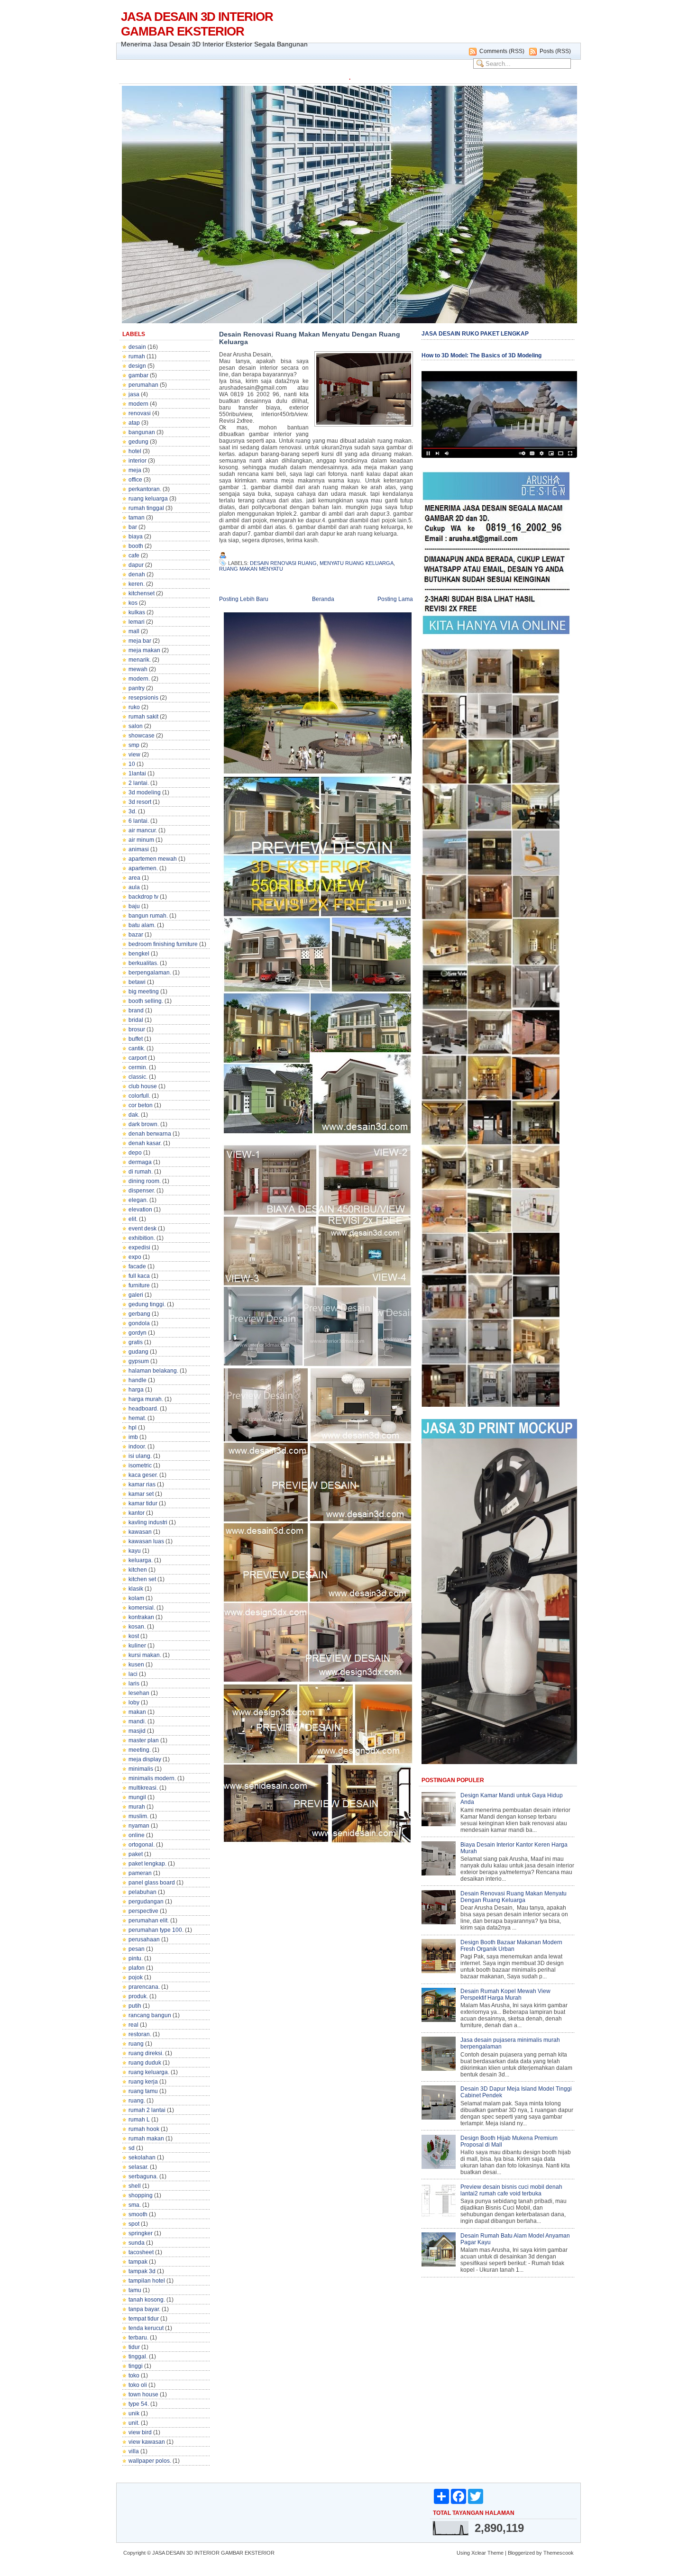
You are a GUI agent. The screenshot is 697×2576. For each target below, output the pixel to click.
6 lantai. (139, 821)
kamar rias (142, 1484)
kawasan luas (146, 1541)
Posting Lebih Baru (244, 599)
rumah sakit (143, 717)
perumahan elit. (149, 1921)
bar (133, 527)
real (133, 2025)
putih (135, 2006)
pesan (137, 1949)
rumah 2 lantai (147, 2110)
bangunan (142, 432)
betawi (137, 982)
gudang (138, 1352)
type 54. (139, 2404)
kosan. (137, 1627)
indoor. (137, 1447)
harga (136, 1390)
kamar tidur (143, 1503)
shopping (141, 2195)
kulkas (137, 612)
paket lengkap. (147, 1864)
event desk (142, 1229)
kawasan (140, 1532)
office (135, 480)
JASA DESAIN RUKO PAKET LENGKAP (475, 334)
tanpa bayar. (144, 2309)
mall (134, 631)
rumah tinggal (146, 508)
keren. (137, 584)
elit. (133, 1219)
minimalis (141, 1769)
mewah (138, 669)
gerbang (139, 1314)
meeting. (140, 1750)
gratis (136, 1342)
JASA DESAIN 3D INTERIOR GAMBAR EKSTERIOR (197, 24)
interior (138, 461)
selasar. (138, 2167)
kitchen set (142, 1579)
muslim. (138, 1816)
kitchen (138, 1570)
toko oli (138, 2385)
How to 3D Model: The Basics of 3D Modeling (481, 355)
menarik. (140, 660)
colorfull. (139, 1096)
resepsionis (143, 698)
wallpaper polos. (150, 2461)
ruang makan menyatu (251, 569)
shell (135, 2186)
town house (143, 2394)
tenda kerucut (146, 2328)
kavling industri (148, 1522)
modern (138, 404)
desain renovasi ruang (283, 563)
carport (138, 1058)
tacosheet (141, 2252)
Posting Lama (395, 599)
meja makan (144, 650)
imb (133, 1437)
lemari (137, 622)
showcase (142, 736)
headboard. (143, 1409)
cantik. (137, 1048)
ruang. (137, 2101)
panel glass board (152, 1883)
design (137, 366)
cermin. (138, 1067)
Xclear (479, 2553)
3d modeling (145, 792)
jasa (134, 394)
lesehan (139, 1693)
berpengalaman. (150, 973)
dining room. (145, 1181)
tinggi (136, 2366)
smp (134, 745)
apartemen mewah (153, 859)
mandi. (137, 1721)
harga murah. (146, 1399)
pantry (137, 688)
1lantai (137, 774)
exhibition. (142, 1238)
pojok (136, 1977)
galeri (136, 1295)
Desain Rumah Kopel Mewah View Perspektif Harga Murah (505, 1994)
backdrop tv (143, 897)
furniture (139, 1285)
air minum (141, 840)
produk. (138, 1996)
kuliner (137, 1646)
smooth (138, 2214)
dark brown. (144, 1124)
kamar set (141, 1494)
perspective (143, 1911)
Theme (495, 2553)
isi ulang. (140, 1456)
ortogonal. (142, 1845)
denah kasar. (145, 1143)
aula (134, 887)
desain (137, 347)
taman (137, 518)
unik (134, 2413)
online (137, 1835)
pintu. (136, 1958)
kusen (136, 1665)
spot (134, 2224)
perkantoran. (145, 489)
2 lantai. (139, 783)
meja (135, 470)
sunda (137, 2243)
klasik (136, 1589)
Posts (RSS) (555, 51)
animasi (139, 849)
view (134, 755)
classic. (138, 1077)
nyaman (139, 1826)
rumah (137, 356)
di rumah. (141, 1172)
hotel (135, 451)
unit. (134, 2423)
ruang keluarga (148, 499)
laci (133, 1674)
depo (135, 1153)
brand (136, 1010)
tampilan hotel (147, 2281)
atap (134, 423)
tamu (135, 2290)
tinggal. (138, 2357)
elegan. (138, 1200)
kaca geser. (143, 1475)
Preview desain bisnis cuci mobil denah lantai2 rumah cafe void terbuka (511, 2190)
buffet (136, 1039)
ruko (134, 707)
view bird (140, 2432)
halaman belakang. (153, 1371)
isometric (140, 1465)
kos (133, 603)
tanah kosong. (147, 2300)
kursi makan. (145, 1655)
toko (134, 2376)
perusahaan (144, 1939)
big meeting (144, 992)
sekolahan (142, 2157)
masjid (137, 1731)
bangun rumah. (148, 916)
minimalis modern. (152, 1778)
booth (136, 546)
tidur (134, 2347)
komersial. (142, 1608)
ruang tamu (143, 2091)
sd (132, 2148)
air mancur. (143, 830)
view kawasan (147, 2442)
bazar (136, 935)
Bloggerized (521, 2553)
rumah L (139, 2120)
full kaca (139, 1276)
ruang (136, 2044)
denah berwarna (150, 1134)
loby (134, 1702)
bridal (136, 1020)
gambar (138, 375)
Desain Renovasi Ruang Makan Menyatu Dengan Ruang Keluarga (310, 338)
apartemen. (143, 868)
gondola (139, 1323)
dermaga (140, 1162)
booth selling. (146, 1001)
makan (137, 1712)
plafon (137, 1968)
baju (134, 906)
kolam (136, 1598)
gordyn (138, 1333)
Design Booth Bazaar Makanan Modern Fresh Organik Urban (511, 1946)
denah (137, 574)
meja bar (140, 641)
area (134, 878)
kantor (137, 1513)
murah (137, 1807)
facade (137, 1266)
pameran (140, 1873)
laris (134, 1684)
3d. (133, 811)
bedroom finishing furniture (163, 944)
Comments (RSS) (502, 51)
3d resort (140, 802)
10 (132, 764)
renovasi (140, 413)
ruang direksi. (146, 2053)
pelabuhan (142, 1892)
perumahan (143, 385)
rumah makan (146, 2139)
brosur (137, 1029)
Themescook (559, 2553)
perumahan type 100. (156, 1930)
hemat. (137, 1418)
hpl (133, 1428)
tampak (138, 2262)
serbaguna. (143, 2176)
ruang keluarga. (149, 2072)
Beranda (323, 599)
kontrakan (141, 1617)
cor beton (141, 1105)
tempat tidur (144, 2319)
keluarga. (141, 1560)
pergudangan (146, 1902)
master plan (144, 1740)
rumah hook (144, 2129)
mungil (137, 1797)
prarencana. (144, 1987)
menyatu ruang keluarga (357, 563)
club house (143, 1086)
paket (136, 1854)
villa (134, 2451)
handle (138, 1380)
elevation (140, 1210)
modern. (139, 679)
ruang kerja (143, 2082)
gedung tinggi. (147, 1304)
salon (136, 726)
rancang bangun (150, 2015)
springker (141, 2233)
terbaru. (138, 2338)
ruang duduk (145, 2063)
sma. (135, 2205)
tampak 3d (142, 2271)
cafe (134, 555)
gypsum (139, 1361)
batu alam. (142, 925)
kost (134, 1636)
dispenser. (142, 1191)
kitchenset (142, 593)
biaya (136, 537)
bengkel (139, 954)
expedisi (139, 1247)
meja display (145, 1759)
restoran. (140, 2034)
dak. (134, 1115)
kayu (135, 1551)
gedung (138, 442)
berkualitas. (143, 963)
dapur (136, 565)
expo (135, 1257)
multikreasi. (143, 1788)
